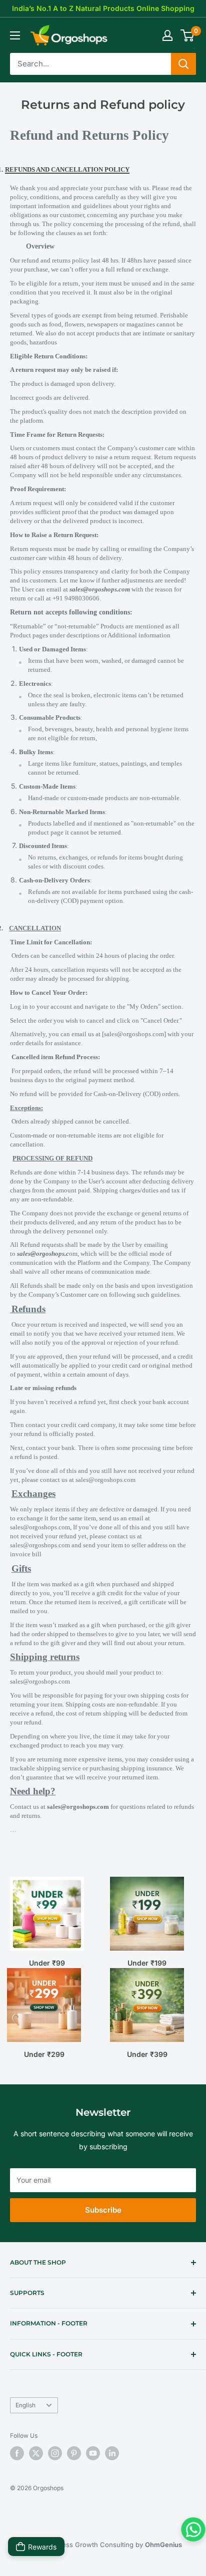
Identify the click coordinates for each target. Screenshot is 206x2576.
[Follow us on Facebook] (17, 2453)
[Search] (183, 64)
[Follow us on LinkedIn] (112, 2453)
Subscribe (103, 2210)
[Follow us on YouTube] (93, 2453)
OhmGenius (163, 2545)
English (25, 2405)
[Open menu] (15, 35)
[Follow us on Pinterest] (74, 2453)
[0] (188, 35)
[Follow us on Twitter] (36, 2453)
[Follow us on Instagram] (55, 2453)
